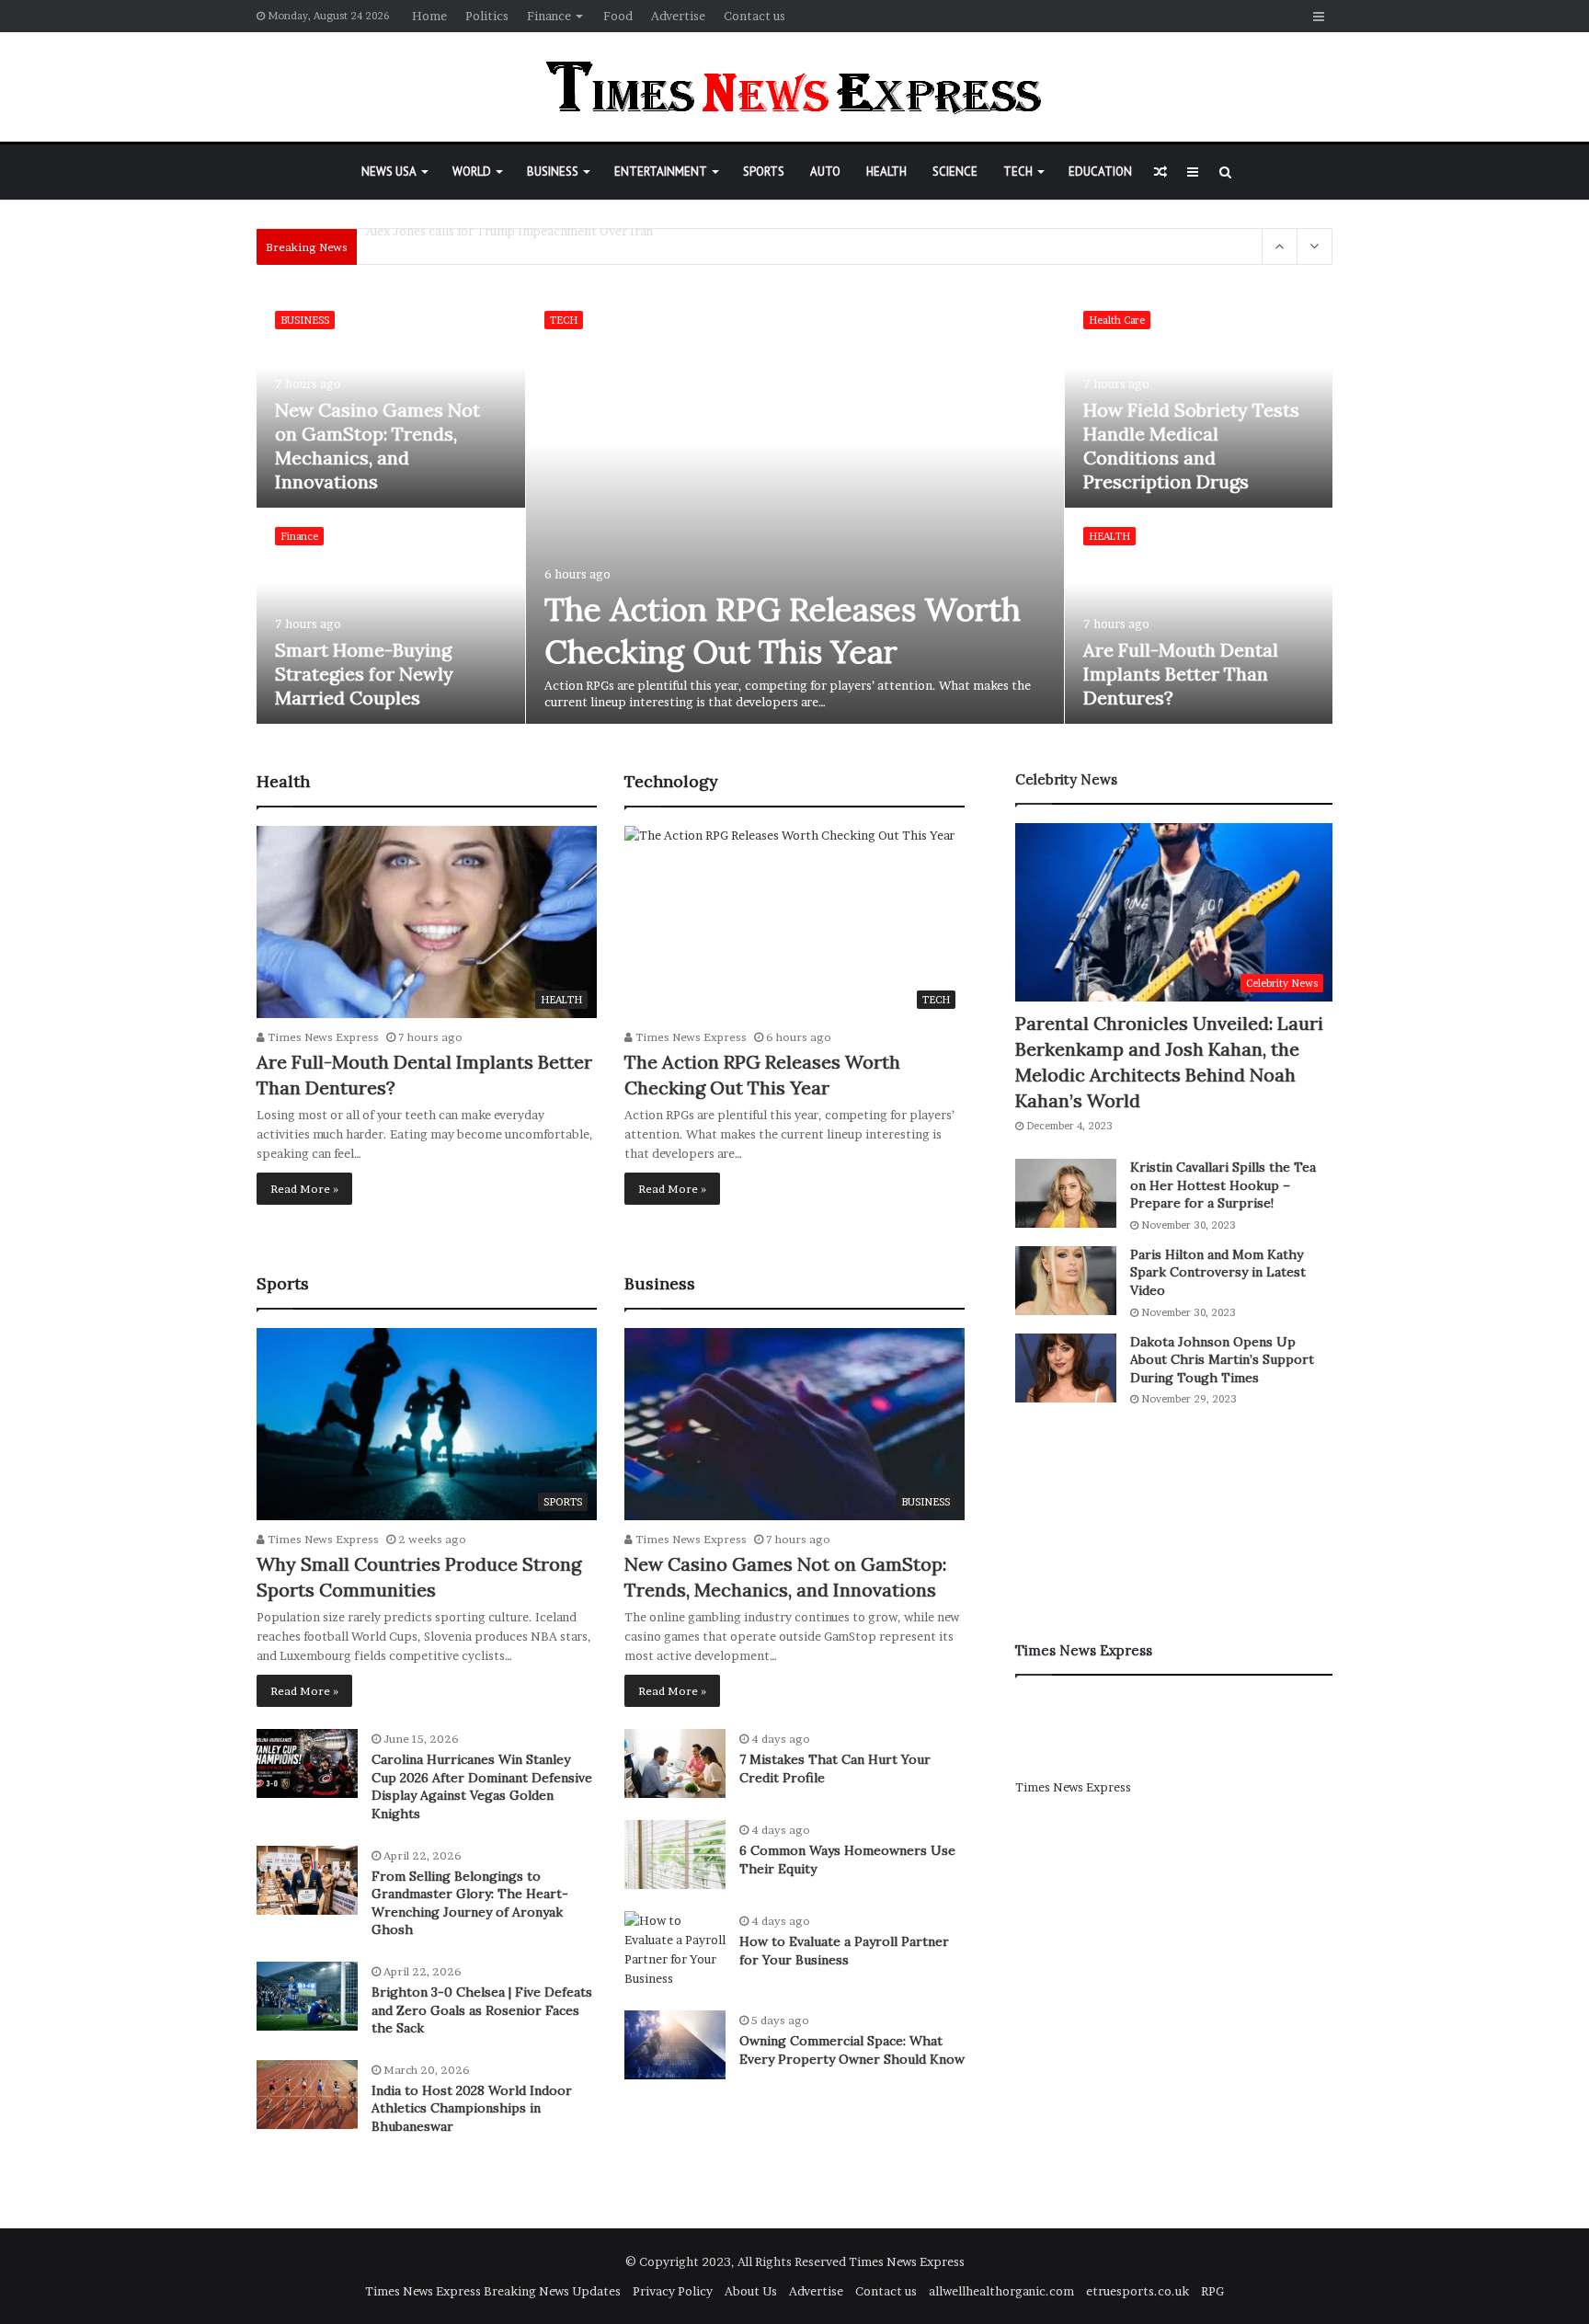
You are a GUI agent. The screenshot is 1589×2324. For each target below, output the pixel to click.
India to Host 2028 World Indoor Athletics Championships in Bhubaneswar (472, 2108)
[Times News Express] (794, 87)
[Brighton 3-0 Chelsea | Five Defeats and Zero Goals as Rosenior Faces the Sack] (307, 1996)
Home (429, 16)
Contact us (754, 16)
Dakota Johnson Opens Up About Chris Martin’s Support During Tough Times (1222, 1360)
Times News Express (322, 1037)
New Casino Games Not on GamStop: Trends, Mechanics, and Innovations (377, 446)
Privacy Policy (673, 2291)
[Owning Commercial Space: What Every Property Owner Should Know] (675, 2045)
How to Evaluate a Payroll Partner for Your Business (844, 1951)
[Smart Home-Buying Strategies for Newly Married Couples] (391, 616)
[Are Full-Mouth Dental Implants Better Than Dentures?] (1199, 616)
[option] (795, 509)
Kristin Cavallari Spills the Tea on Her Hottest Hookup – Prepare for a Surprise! (1223, 1185)
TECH (1018, 172)
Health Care (1117, 320)
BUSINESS (553, 172)
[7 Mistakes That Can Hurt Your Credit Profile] (675, 1763)
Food (618, 16)
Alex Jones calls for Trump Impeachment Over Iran (509, 246)
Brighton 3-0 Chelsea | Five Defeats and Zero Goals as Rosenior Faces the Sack (482, 2010)
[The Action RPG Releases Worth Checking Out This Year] (795, 508)
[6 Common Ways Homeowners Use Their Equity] (675, 1855)
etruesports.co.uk (1137, 2291)
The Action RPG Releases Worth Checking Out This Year (783, 630)
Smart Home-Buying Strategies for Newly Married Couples (364, 674)
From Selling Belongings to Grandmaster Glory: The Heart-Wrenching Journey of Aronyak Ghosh (470, 1903)
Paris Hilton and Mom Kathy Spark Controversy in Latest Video (1218, 1272)
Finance (549, 16)
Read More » (304, 1189)
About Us (751, 2291)
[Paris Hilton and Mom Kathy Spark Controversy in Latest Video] (1066, 1281)
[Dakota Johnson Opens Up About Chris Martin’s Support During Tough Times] (1066, 1368)
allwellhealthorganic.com (1001, 2291)
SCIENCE (955, 172)
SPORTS (764, 172)
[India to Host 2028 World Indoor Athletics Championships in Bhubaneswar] (307, 2095)
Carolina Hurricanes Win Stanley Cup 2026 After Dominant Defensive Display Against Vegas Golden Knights (482, 1786)
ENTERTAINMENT (661, 172)
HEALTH (886, 172)
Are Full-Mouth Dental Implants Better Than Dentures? (1181, 674)
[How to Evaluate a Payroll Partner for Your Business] (675, 1950)
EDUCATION (1100, 172)
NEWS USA (389, 172)
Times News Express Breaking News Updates (493, 2291)
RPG (1212, 2291)
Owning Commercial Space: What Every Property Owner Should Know (852, 2050)
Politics (487, 16)
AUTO (825, 172)
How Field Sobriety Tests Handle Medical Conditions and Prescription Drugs (1191, 446)
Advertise (678, 16)
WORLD (472, 172)
